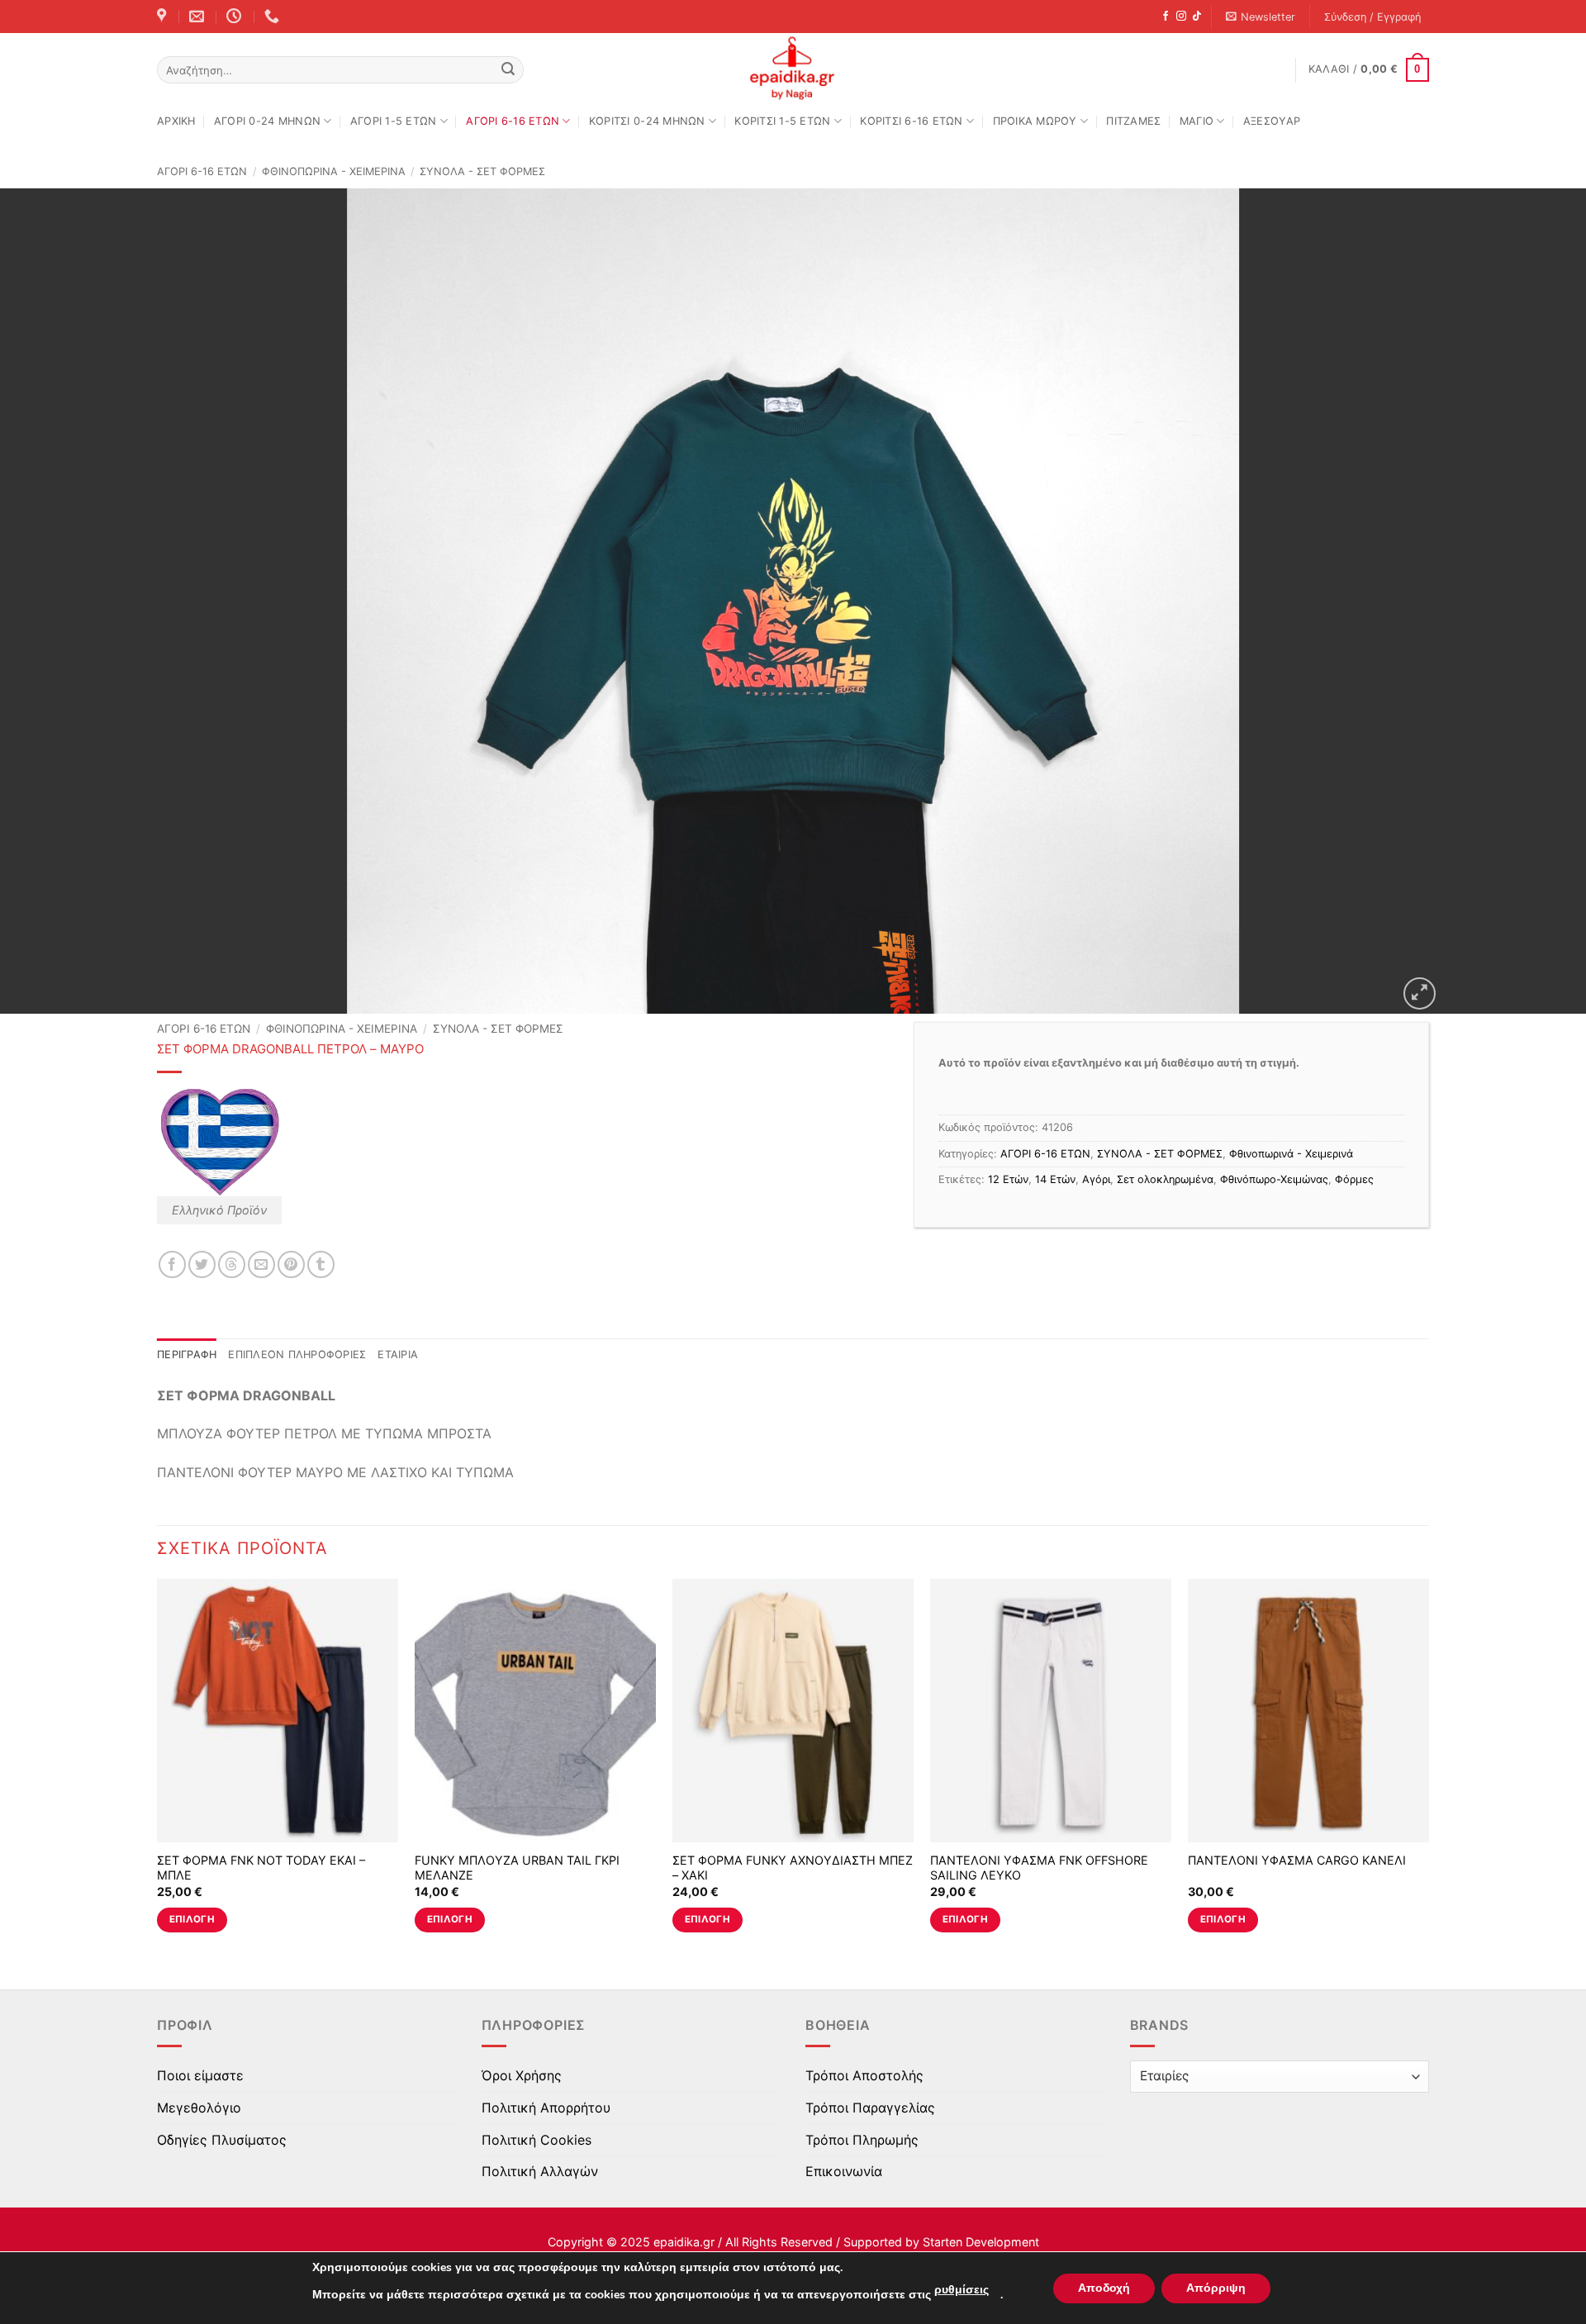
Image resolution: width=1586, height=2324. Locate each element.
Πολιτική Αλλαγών (540, 2171)
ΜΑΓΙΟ (1197, 121)
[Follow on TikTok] (1197, 17)
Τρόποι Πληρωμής (862, 2140)
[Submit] (508, 70)
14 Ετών (1055, 1179)
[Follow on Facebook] (1166, 17)
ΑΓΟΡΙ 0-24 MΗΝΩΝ (267, 121)
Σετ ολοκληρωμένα (1165, 1179)
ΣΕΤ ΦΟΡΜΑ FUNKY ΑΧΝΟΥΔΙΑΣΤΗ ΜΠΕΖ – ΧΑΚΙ (793, 1868)
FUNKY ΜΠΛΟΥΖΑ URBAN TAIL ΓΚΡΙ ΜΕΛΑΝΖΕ (517, 1868)
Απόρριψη (1216, 2288)
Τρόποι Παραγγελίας (870, 2108)
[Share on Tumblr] (321, 1264)
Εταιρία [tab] (398, 1354)
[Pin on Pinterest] (291, 1264)
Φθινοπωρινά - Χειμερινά (334, 171)
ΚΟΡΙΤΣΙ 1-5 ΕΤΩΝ (782, 121)
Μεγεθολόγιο (199, 2108)
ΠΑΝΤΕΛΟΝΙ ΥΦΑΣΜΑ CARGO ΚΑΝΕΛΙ (1297, 1860)
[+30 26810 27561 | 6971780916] (274, 17)
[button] (1261, 17)
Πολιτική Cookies (537, 2140)
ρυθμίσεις (962, 2290)
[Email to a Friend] (261, 1264)
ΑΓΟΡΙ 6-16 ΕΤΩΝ (513, 121)
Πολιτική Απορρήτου (546, 2108)
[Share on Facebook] (172, 1264)
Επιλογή (192, 1919)
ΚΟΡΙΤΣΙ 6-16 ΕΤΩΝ (911, 121)
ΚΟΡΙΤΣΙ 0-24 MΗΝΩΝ (647, 121)
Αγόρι (1096, 1179)
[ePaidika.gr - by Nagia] (793, 69)
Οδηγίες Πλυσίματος (222, 2140)
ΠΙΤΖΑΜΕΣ (1133, 121)
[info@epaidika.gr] (199, 17)
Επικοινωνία (844, 2171)
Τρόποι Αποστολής (864, 2075)
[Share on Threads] (232, 1264)
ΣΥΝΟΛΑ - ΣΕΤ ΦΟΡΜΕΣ (482, 171)
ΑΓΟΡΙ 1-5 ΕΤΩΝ (394, 121)
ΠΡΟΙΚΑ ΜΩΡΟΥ (1035, 121)
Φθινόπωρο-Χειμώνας (1274, 1179)
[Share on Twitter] (202, 1264)
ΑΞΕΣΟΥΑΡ (1272, 121)
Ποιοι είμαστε (200, 2075)
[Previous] (158, 1770)
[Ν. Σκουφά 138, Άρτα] (164, 17)
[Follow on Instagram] (1181, 17)
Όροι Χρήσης (522, 2075)
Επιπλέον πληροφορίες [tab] (297, 1354)
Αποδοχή (1104, 2288)
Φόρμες (1354, 1179)
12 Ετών (1008, 1179)
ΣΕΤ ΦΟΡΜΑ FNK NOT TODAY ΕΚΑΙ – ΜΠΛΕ (261, 1868)
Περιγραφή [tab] (187, 1354)
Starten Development (981, 2242)
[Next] (1428, 1770)
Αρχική (176, 121)
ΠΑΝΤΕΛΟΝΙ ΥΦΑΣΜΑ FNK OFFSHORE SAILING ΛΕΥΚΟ (1039, 1868)
